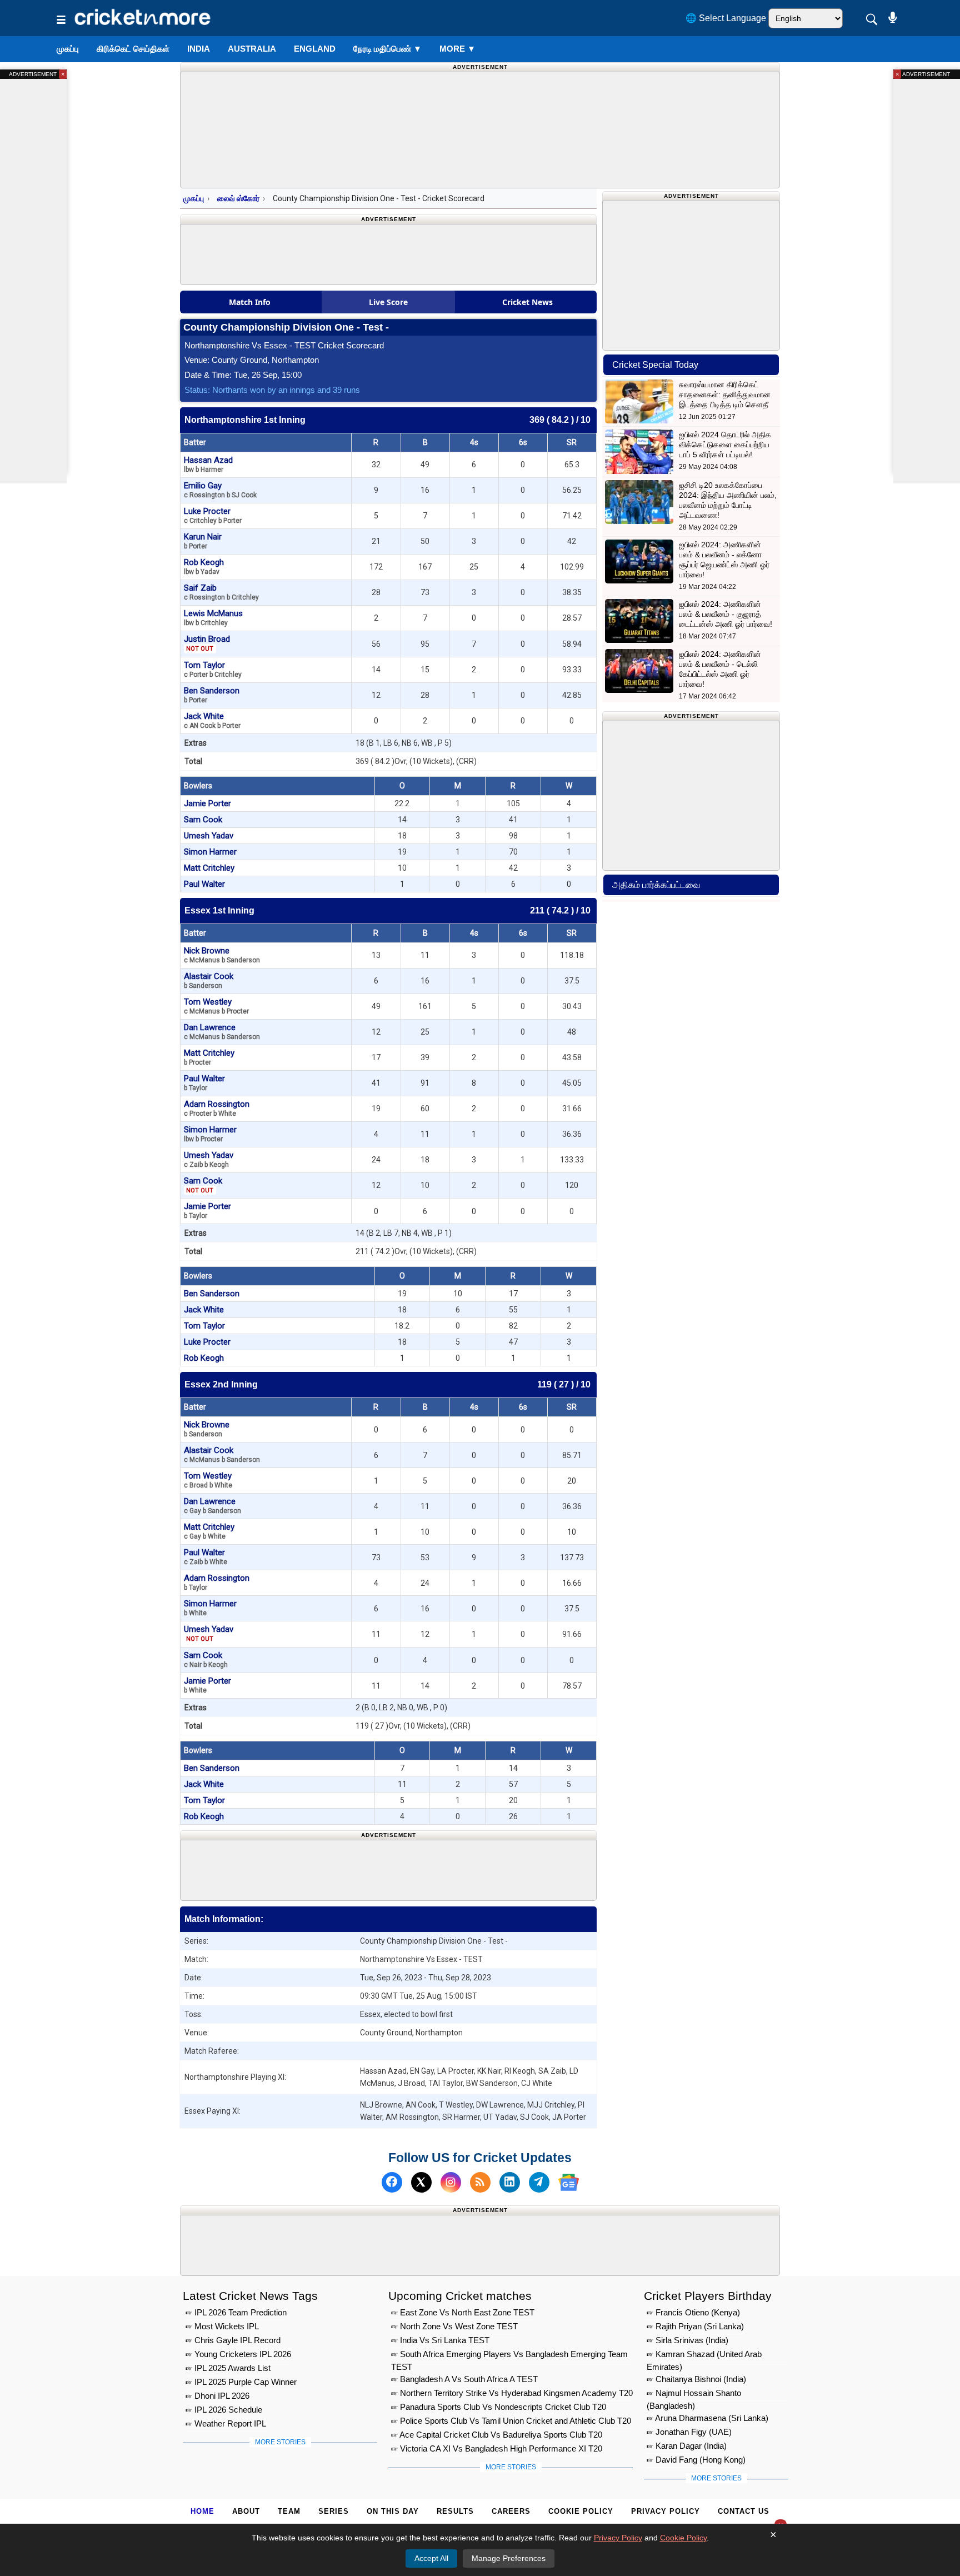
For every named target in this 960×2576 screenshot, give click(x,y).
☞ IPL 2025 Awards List (228, 2368)
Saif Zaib (221, 592)
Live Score (388, 302)
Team (289, 2511)
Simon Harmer (210, 852)
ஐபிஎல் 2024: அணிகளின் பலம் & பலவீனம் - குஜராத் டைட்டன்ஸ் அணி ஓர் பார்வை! (726, 614)
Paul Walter (204, 884)
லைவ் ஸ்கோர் (238, 198)
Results (455, 2511)
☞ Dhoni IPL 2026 (217, 2396)
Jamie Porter (207, 803)
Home (202, 2511)
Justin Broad (207, 643)
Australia (252, 49)
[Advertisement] (388, 1868)
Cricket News (527, 302)
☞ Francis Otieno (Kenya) (693, 2312)
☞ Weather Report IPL (226, 2423)
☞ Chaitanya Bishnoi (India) (696, 2379)
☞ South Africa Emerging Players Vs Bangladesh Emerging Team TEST (509, 2356)
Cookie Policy (581, 2511)
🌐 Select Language (726, 18)
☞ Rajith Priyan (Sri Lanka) (695, 2326)
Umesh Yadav (209, 836)
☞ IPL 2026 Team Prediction (236, 2312)
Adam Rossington (217, 1108)
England (315, 49)
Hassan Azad (208, 464)
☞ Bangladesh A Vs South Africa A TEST (464, 2379)
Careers (511, 2511)
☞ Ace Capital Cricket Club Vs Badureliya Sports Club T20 (497, 2435)
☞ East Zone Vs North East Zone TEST (463, 2312)
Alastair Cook (209, 980)
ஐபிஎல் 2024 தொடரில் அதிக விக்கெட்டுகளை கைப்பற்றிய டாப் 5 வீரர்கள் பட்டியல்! (725, 445)
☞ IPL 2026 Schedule (224, 2410)
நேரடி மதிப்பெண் (387, 49)
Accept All (431, 2558)
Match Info (250, 302)
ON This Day (393, 2511)
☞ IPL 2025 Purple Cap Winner (241, 2382)
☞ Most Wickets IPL (222, 2326)
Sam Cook (203, 820)
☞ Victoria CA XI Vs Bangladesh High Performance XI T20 (497, 2448)
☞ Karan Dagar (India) (687, 2446)
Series (334, 2511)
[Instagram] (451, 2182)
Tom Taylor (213, 669)
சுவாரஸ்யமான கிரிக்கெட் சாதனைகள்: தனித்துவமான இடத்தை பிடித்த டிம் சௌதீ (725, 395)
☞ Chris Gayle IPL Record (233, 2340)
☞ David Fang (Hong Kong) (696, 2460)
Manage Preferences (509, 2558)
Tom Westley (216, 1006)
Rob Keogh (204, 566)
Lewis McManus (213, 618)
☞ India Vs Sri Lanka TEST (440, 2340)
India (199, 49)
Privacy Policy (666, 2511)
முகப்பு (68, 49)
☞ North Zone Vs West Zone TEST (454, 2326)
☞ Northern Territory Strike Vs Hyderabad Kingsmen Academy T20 (512, 2393)
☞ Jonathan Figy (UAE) (689, 2432)
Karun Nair (203, 541)
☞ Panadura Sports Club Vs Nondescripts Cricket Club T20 (499, 2407)
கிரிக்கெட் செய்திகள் (133, 49)
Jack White (212, 720)
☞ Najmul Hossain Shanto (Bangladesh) (694, 2395)
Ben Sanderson (212, 695)
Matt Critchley (209, 868)
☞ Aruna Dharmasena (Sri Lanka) (707, 2418)
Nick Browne (222, 955)
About (246, 2511)
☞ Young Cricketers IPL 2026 (238, 2354)
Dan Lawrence (222, 1032)
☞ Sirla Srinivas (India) (687, 2340)
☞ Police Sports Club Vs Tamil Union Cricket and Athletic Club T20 (511, 2421)
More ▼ (457, 49)
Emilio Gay (220, 490)
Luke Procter (213, 515)
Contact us (744, 2511)
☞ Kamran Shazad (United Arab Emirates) (704, 2356)
